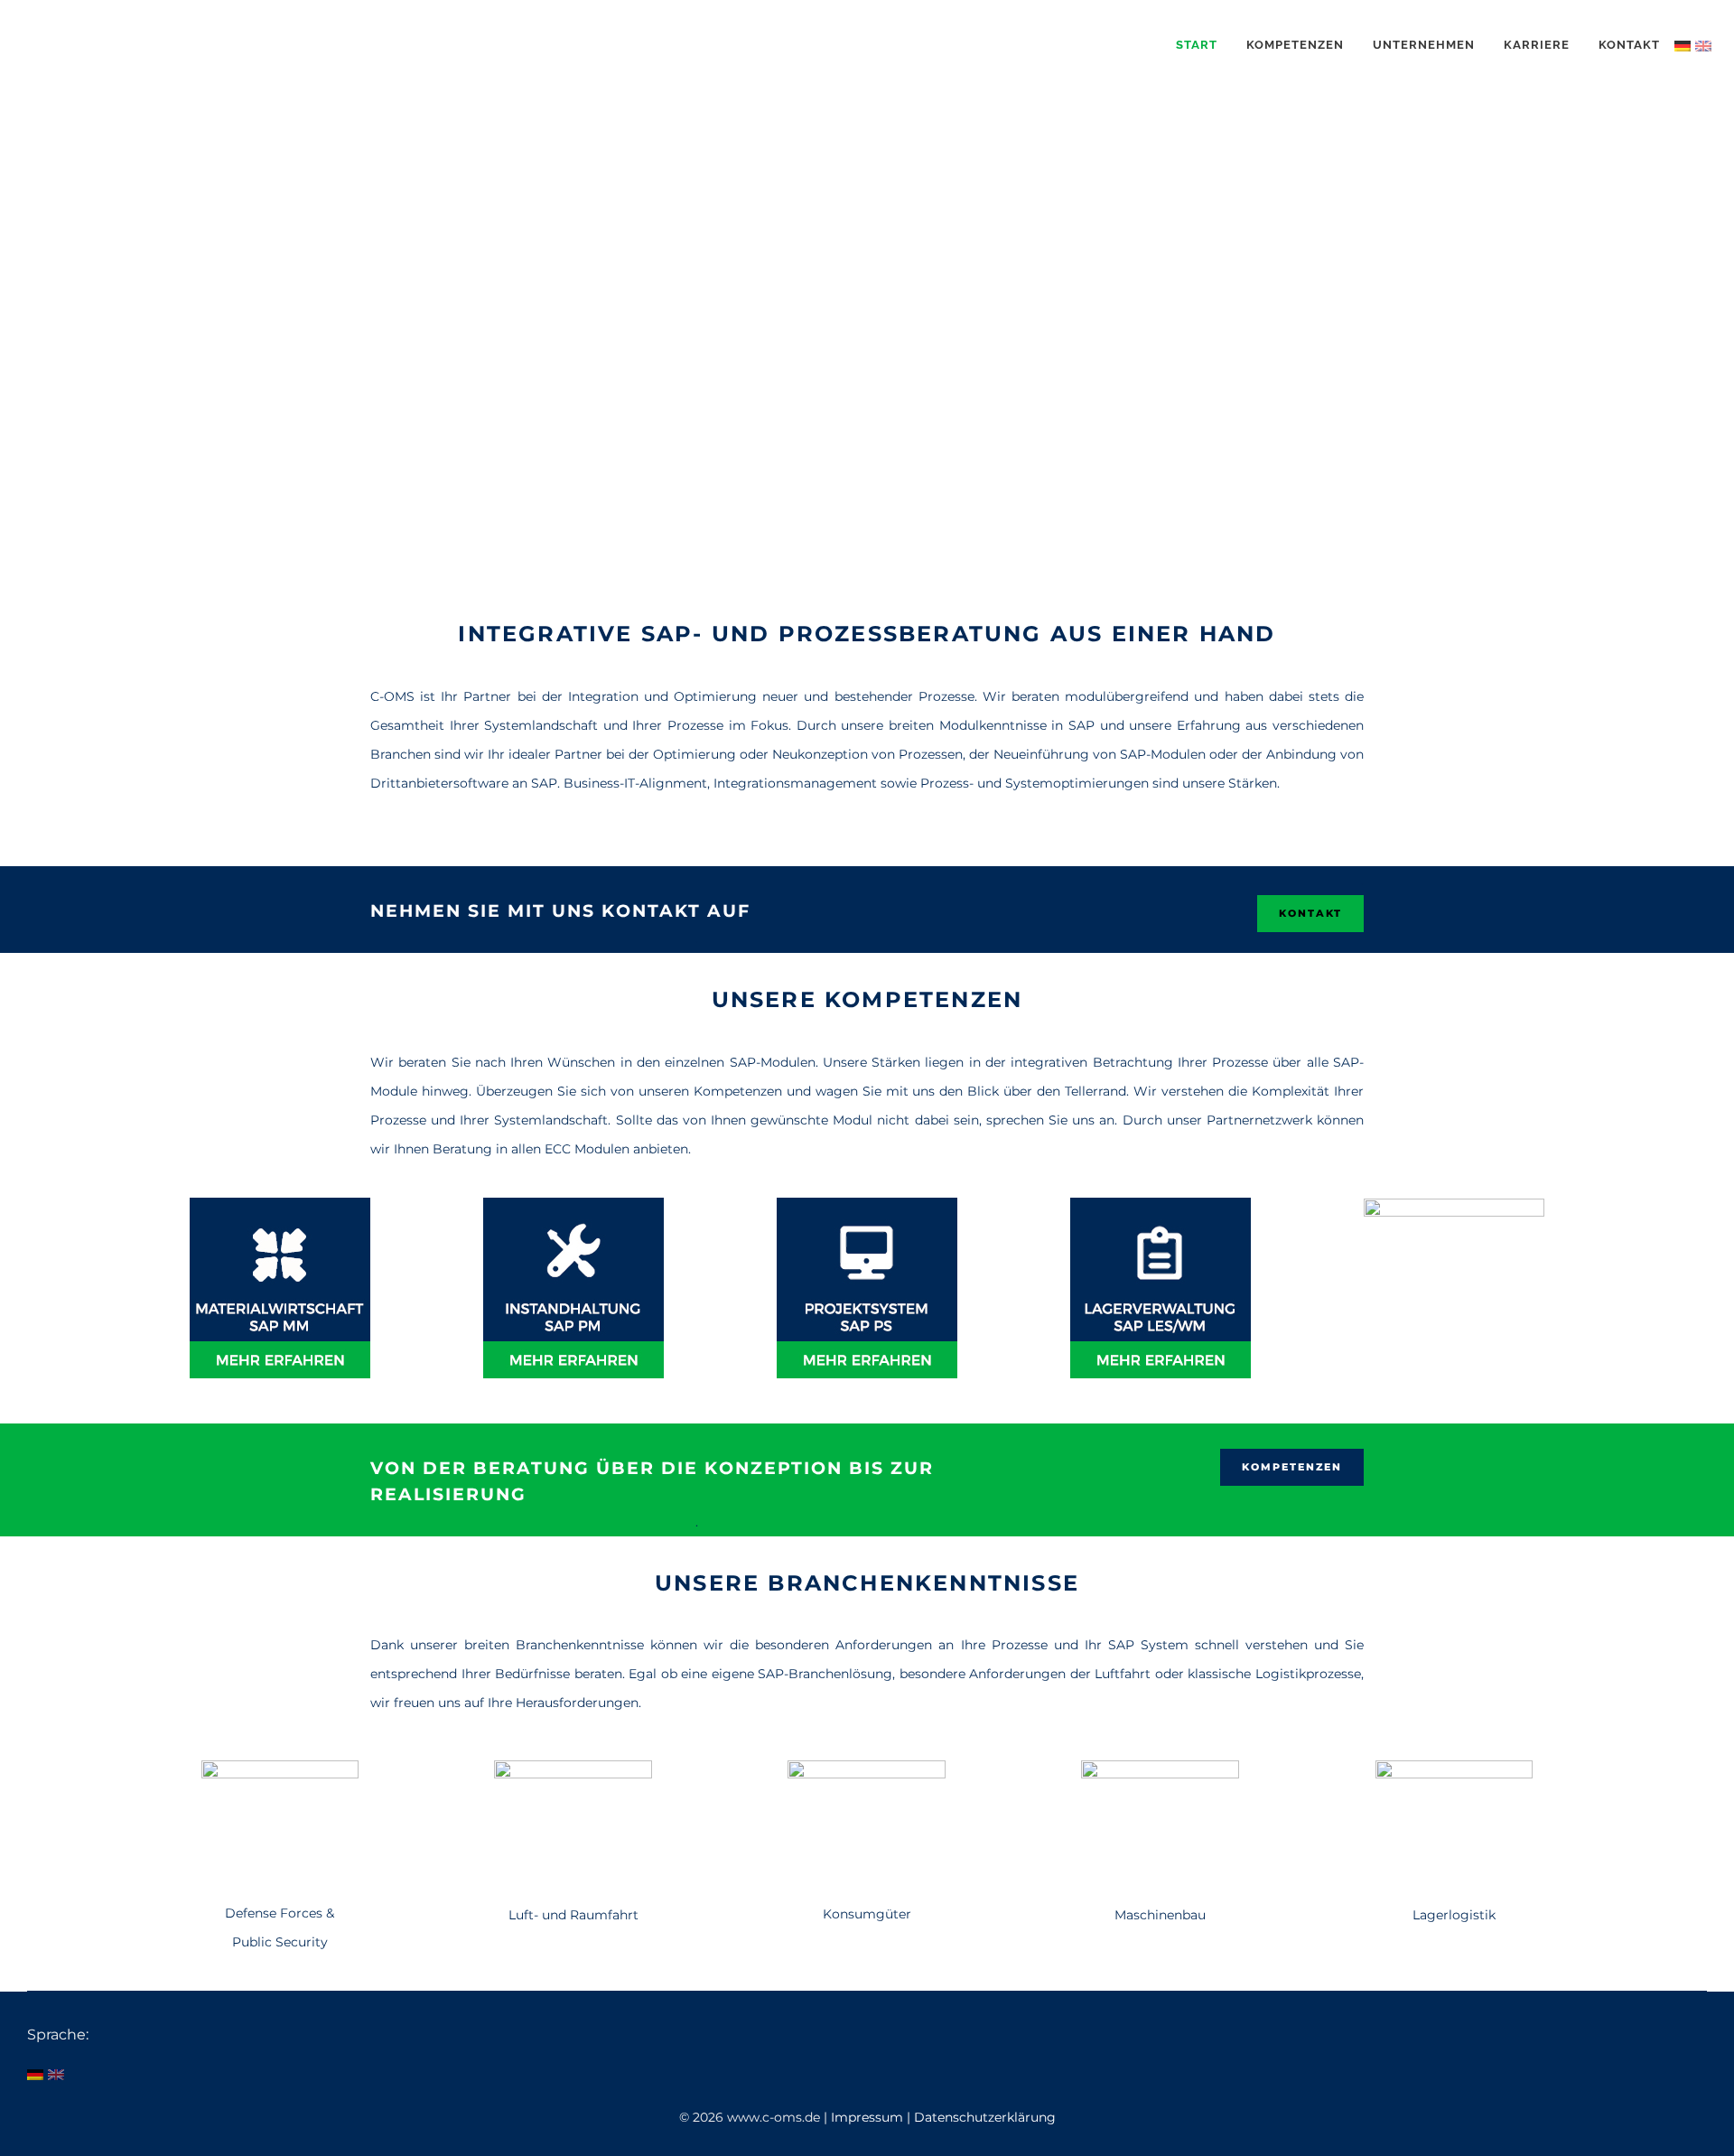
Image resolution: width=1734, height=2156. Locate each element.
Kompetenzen (1292, 1467)
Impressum (869, 2117)
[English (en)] (1703, 45)
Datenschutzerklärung (985, 2117)
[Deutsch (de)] (1683, 45)
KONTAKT (1310, 913)
